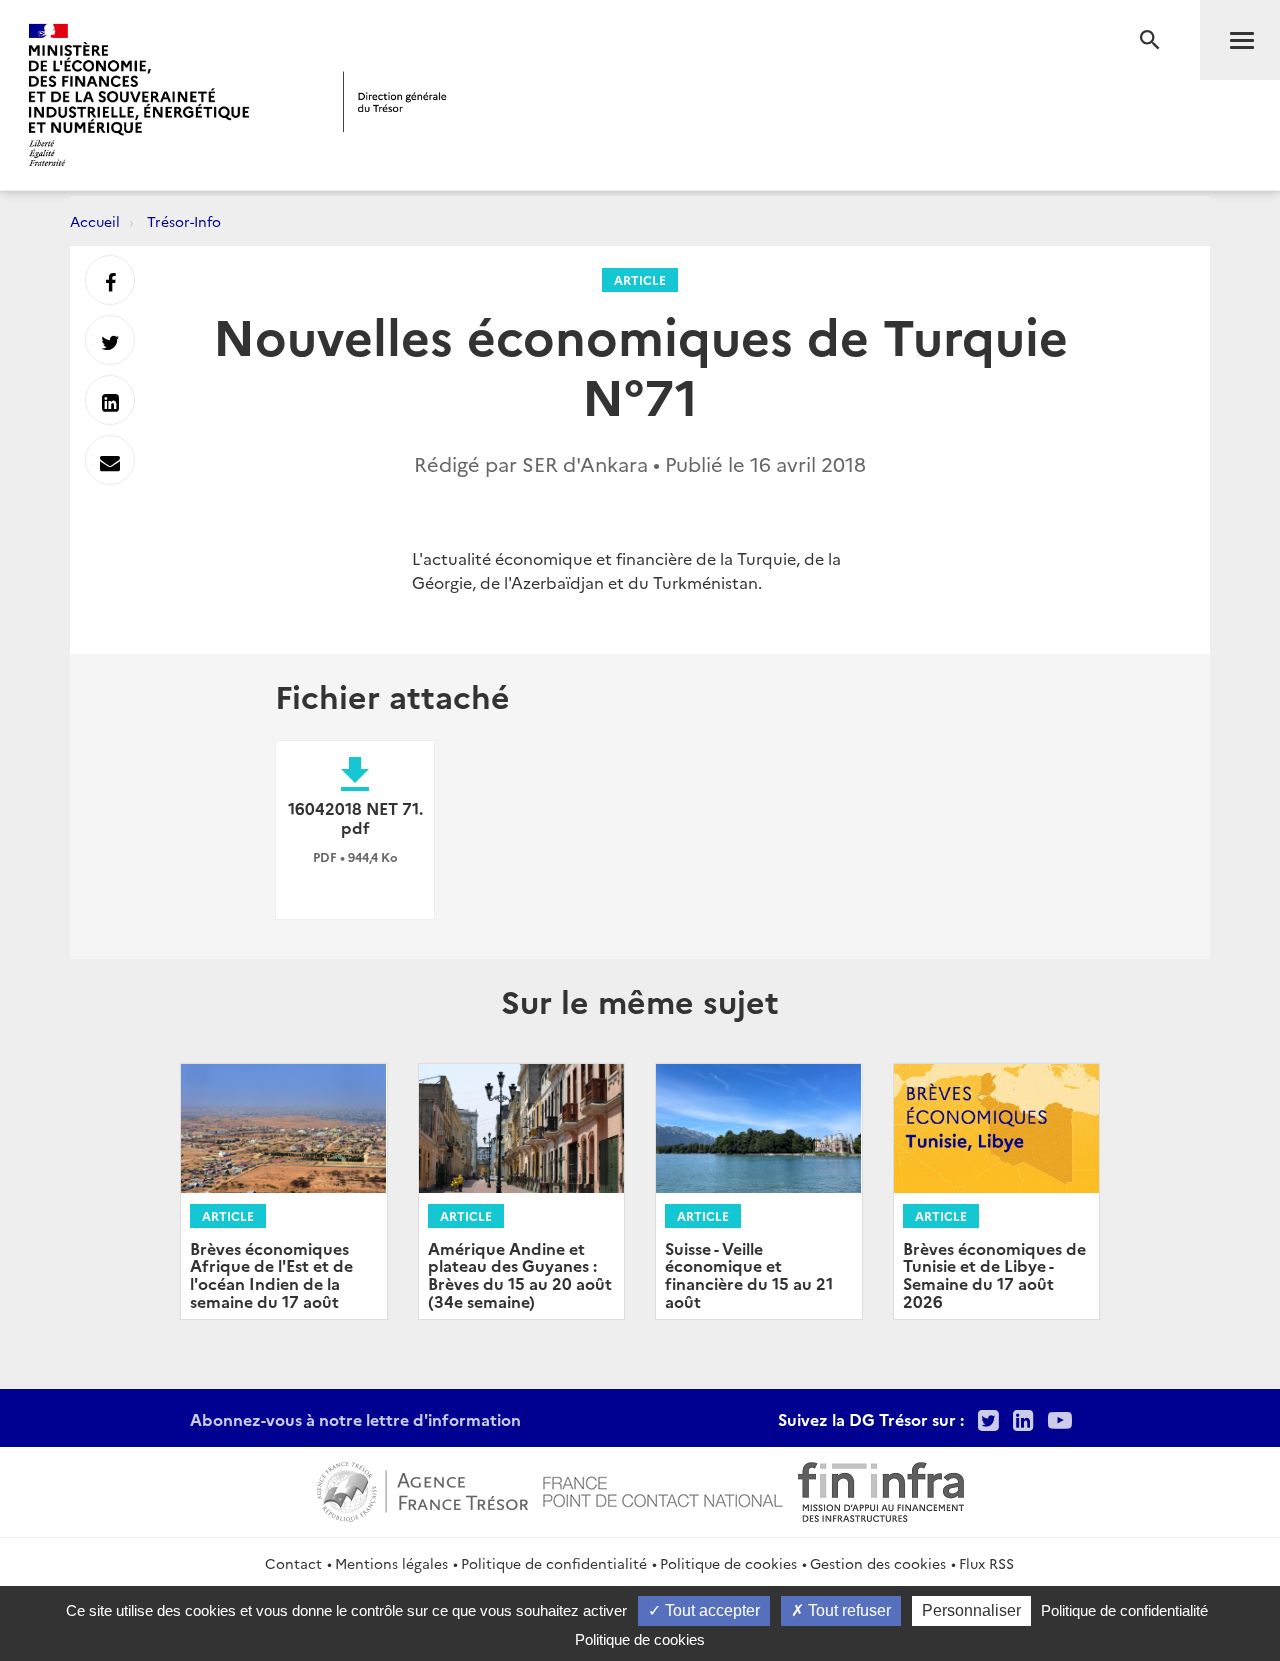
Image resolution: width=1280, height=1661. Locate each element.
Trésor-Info (184, 221)
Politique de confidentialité (554, 1563)
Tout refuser (847, 1610)
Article (640, 279)
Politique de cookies (728, 1563)
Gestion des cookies (878, 1563)
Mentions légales (391, 1563)
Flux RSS (986, 1563)
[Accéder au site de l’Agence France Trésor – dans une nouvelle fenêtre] (422, 1489)
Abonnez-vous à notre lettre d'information (355, 1419)
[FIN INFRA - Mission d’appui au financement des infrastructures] (881, 1489)
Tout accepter (710, 1610)
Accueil (95, 221)
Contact (293, 1563)
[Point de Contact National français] (663, 1489)
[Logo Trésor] (395, 101)
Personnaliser (971, 1610)
